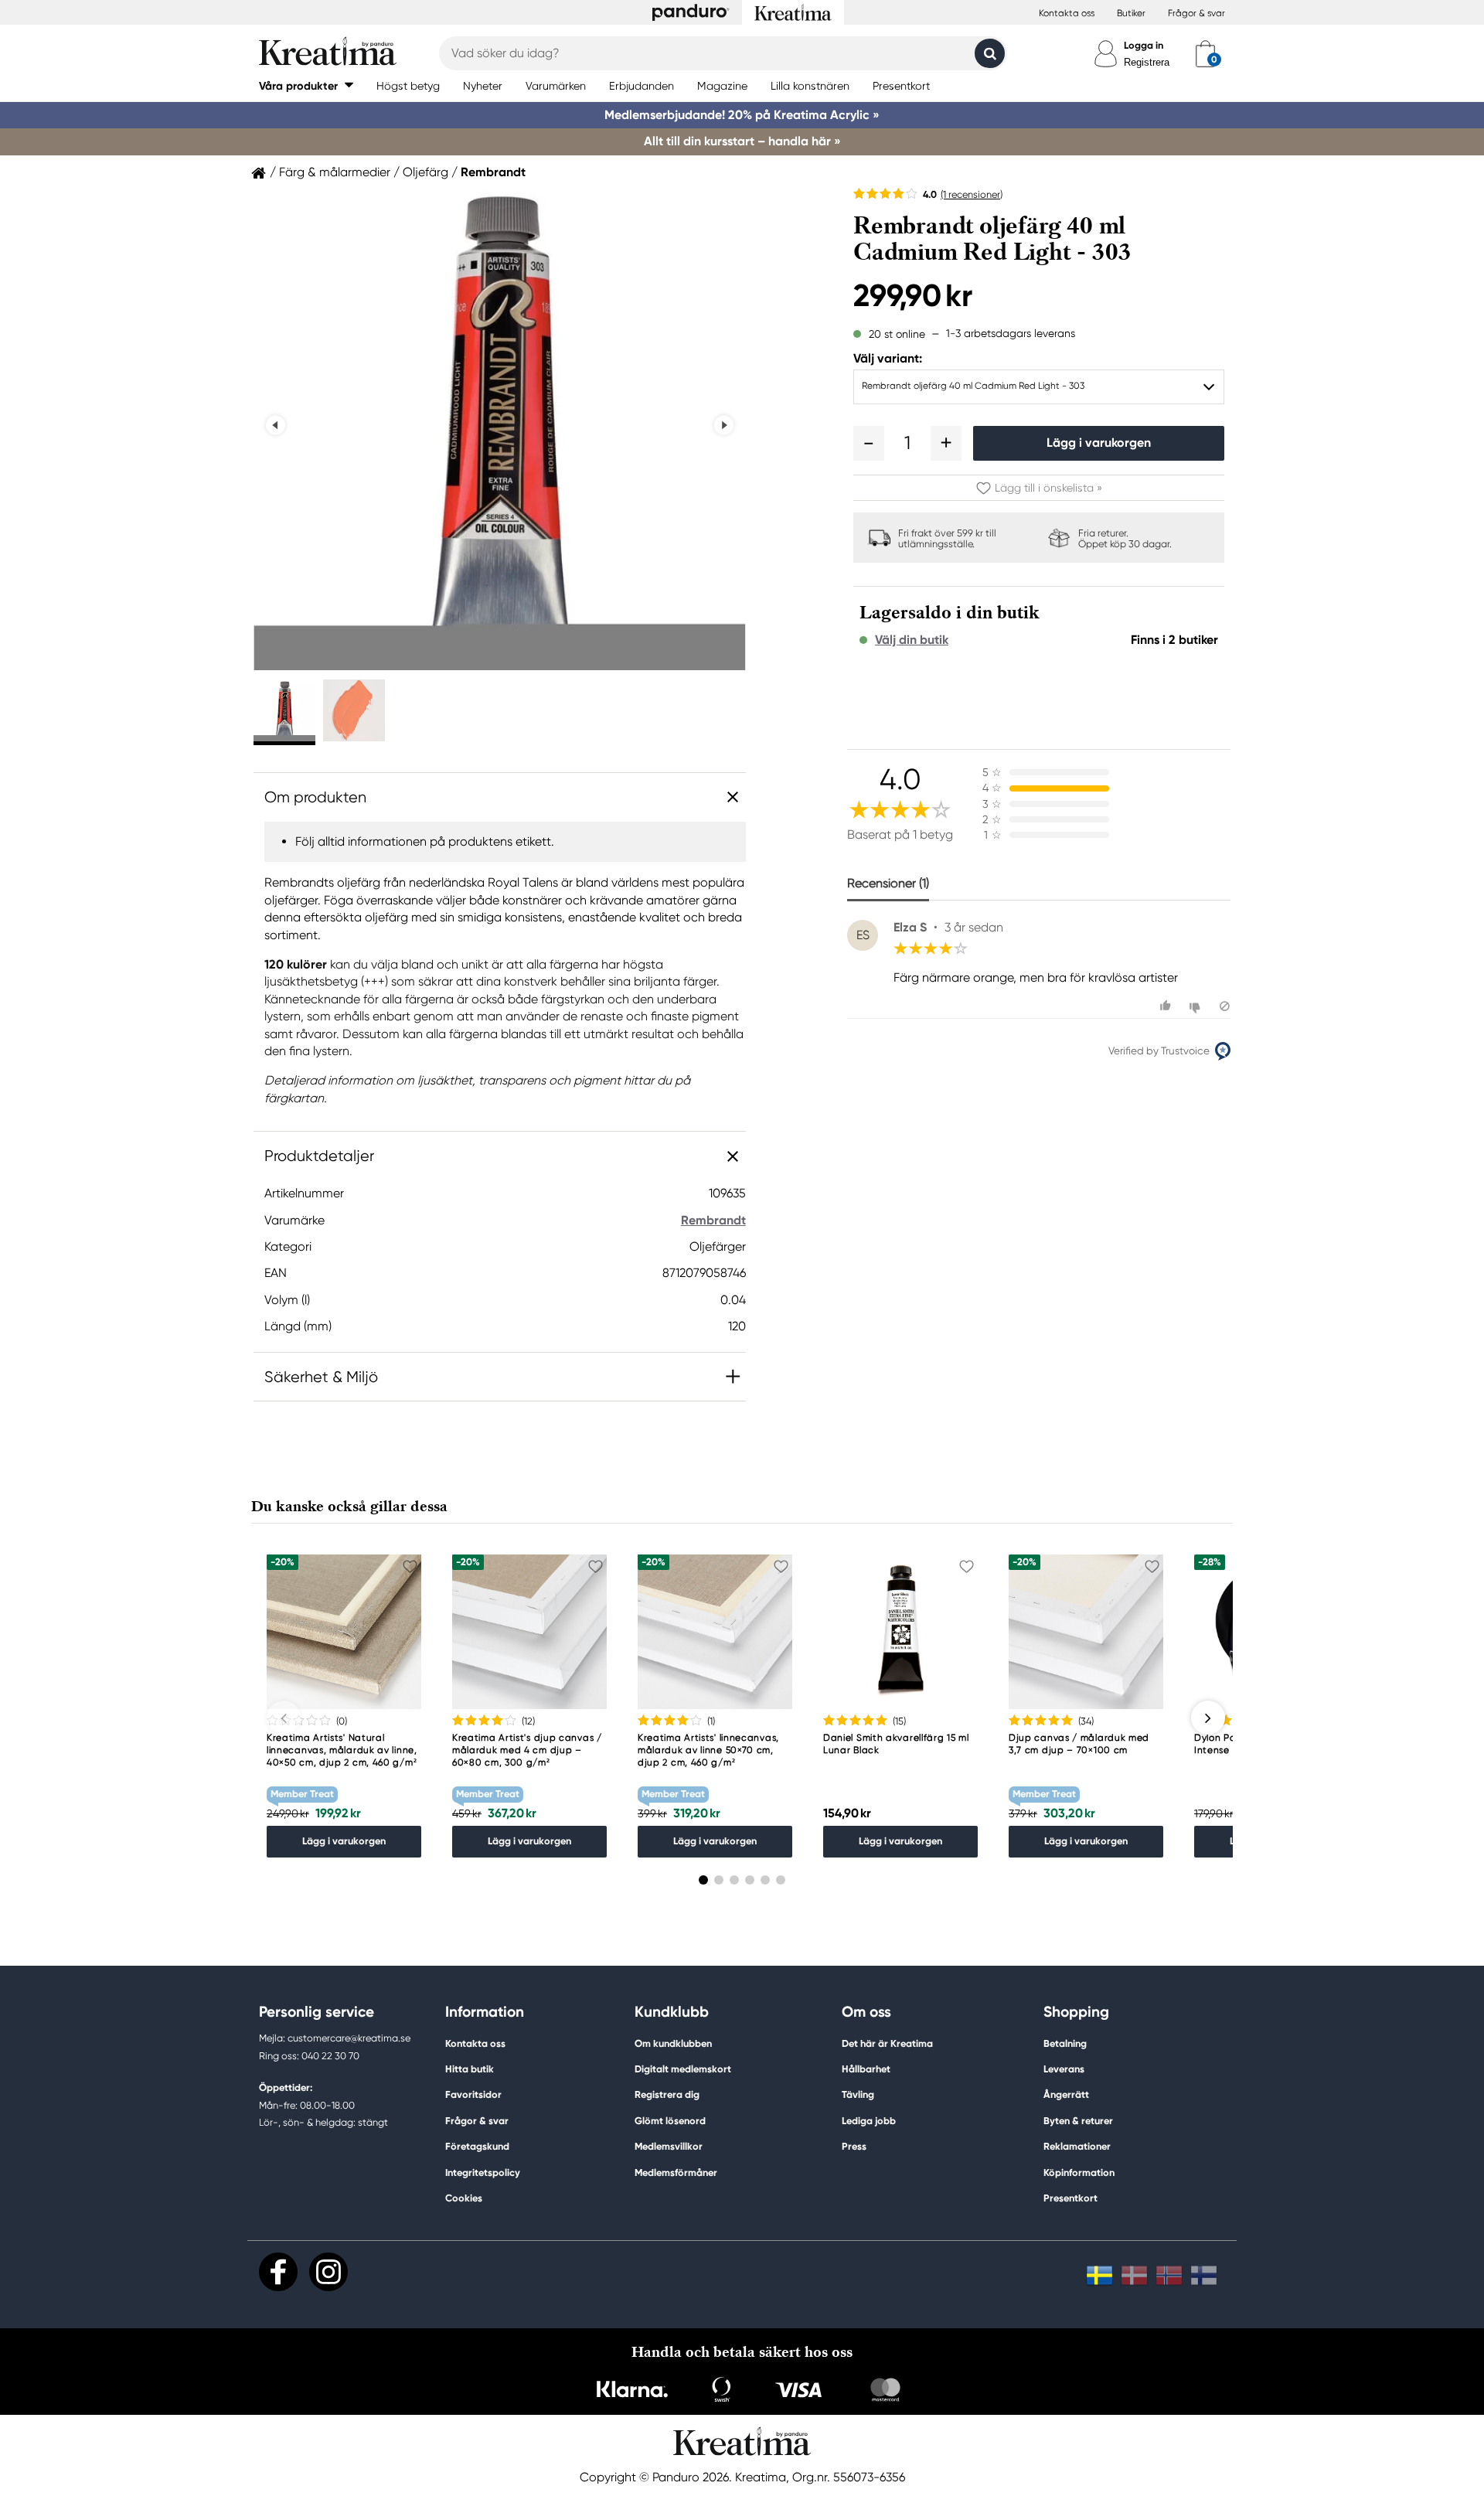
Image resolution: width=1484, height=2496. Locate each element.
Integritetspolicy (483, 2173)
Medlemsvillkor (669, 2146)
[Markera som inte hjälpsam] (1197, 1006)
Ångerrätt (1066, 2094)
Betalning (1065, 2043)
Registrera (1147, 62)
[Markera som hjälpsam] (1167, 1006)
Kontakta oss (1067, 13)
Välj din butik (912, 640)
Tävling (858, 2094)
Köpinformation (1079, 2173)
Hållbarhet (866, 2069)
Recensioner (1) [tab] (888, 883)
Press (854, 2146)
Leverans (1064, 2069)
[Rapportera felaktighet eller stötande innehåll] (1225, 1006)
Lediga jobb (869, 2121)
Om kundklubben (673, 2043)
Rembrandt (493, 172)
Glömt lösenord (670, 2121)
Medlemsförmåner (676, 2173)
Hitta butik (470, 2069)
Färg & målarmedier (335, 172)
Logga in (1144, 45)
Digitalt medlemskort (683, 2069)
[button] (306, 85)
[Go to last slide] (276, 426)
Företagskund (477, 2146)
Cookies (464, 2198)
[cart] (1205, 53)
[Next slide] (724, 426)
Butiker (1131, 13)
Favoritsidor (473, 2094)
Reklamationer (1077, 2146)
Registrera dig (667, 2094)
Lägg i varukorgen (1099, 443)
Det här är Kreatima (887, 2043)
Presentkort (1070, 2198)
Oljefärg (425, 172)
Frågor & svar (1196, 13)
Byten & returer (1078, 2121)
